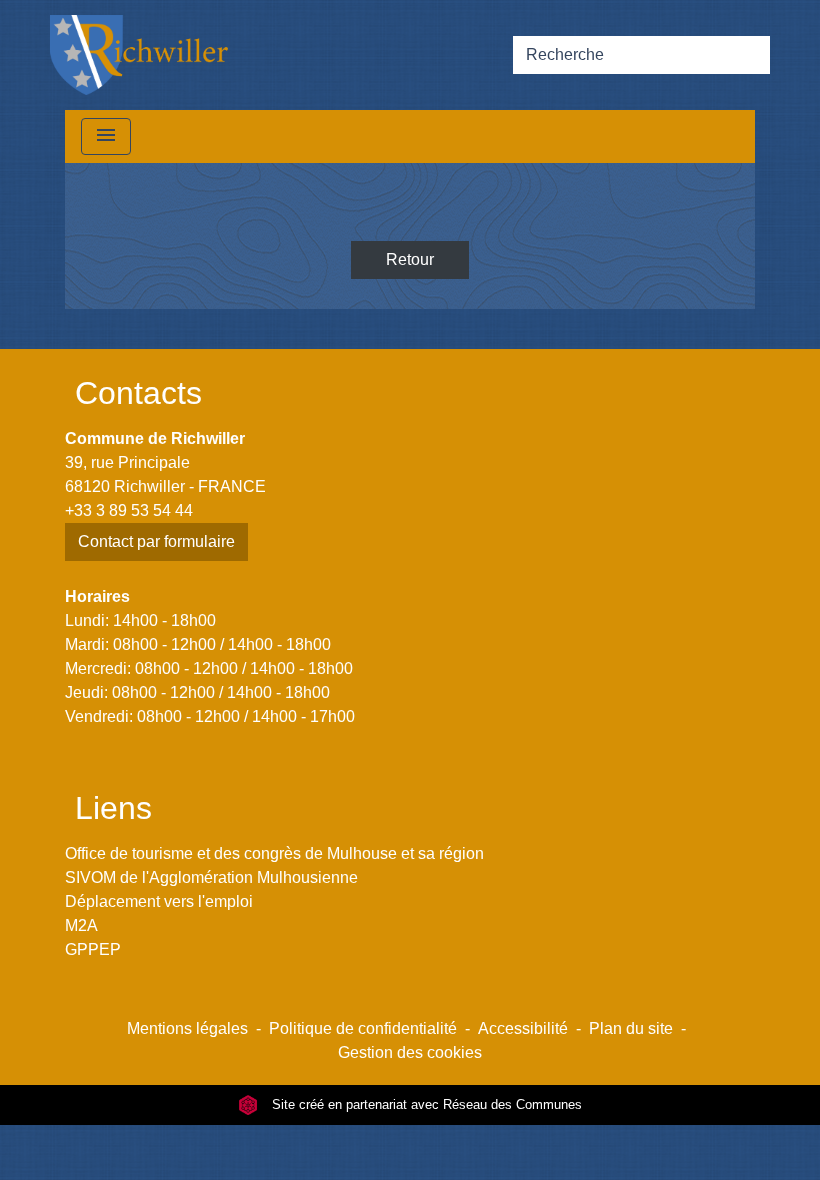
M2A (81, 925)
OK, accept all (677, 1123)
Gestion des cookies (410, 1052)
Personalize (496, 1152)
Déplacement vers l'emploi (159, 901)
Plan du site (631, 1028)
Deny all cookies (362, 1152)
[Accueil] (139, 55)
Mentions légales (187, 1028)
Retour (410, 259)
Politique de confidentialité (363, 1028)
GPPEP (93, 949)
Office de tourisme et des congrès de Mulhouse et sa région (274, 853)
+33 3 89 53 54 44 (129, 510)
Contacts (138, 393)
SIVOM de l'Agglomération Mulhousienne (211, 877)
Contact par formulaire (156, 541)
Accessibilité (523, 1028)
